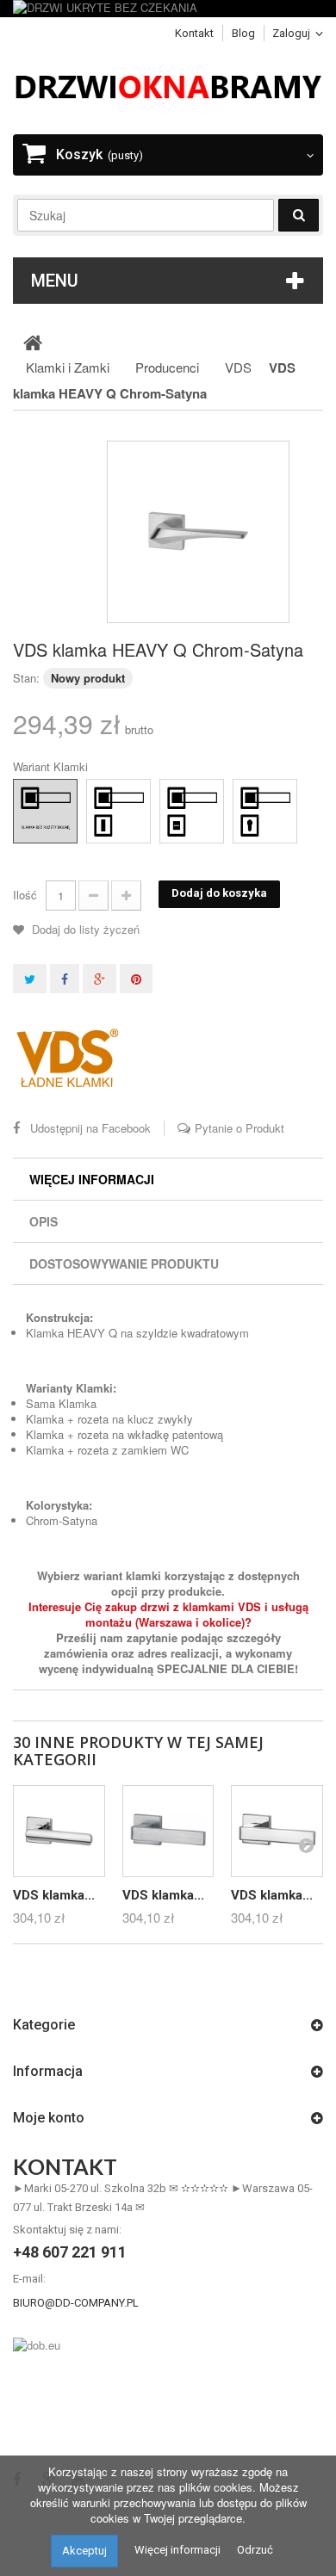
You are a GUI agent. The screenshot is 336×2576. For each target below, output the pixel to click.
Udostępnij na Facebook (90, 1128)
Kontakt (194, 33)
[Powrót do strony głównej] (33, 342)
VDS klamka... (54, 1895)
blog (243, 33)
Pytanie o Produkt (240, 1128)
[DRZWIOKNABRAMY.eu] (168, 85)
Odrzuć (255, 2550)
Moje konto (49, 2118)
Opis (44, 1221)
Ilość (25, 895)
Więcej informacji (92, 1179)
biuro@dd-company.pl (76, 2303)
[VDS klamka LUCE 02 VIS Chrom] (59, 1831)
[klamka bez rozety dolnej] (29, 795)
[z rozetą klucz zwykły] (103, 795)
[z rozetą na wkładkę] (249, 795)
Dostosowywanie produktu (124, 1263)
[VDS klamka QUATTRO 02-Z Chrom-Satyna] (168, 1831)
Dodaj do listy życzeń (84, 929)
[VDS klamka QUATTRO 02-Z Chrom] (277, 1831)
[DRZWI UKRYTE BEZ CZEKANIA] (168, 9)
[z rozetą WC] (176, 795)
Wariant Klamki (52, 767)
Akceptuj (84, 2551)
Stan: (26, 678)
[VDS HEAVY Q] (198, 532)
